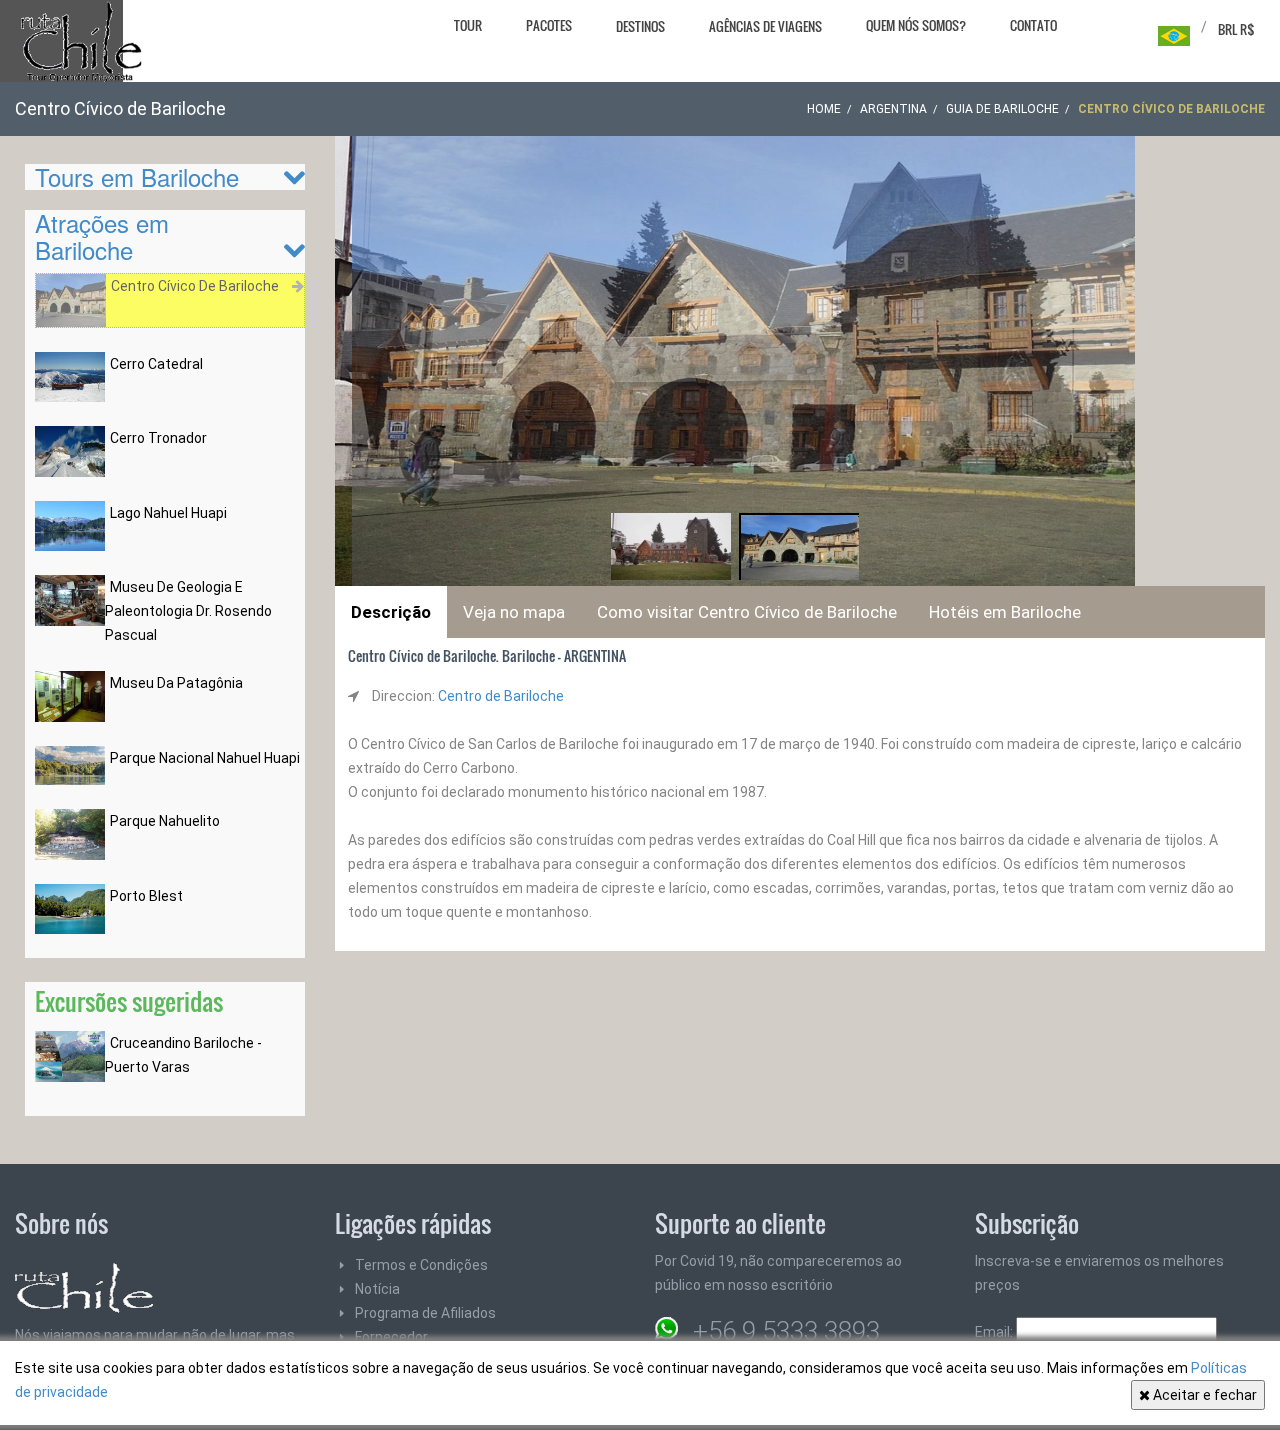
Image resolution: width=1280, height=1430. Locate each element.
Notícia (377, 1289)
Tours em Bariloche (137, 176)
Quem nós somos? (916, 25)
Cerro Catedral (156, 364)
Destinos (640, 26)
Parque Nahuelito (165, 821)
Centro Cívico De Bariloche (195, 286)
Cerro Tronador (158, 438)
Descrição (391, 612)
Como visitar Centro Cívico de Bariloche (747, 612)
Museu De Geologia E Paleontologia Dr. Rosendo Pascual (188, 611)
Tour (468, 25)
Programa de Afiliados (425, 1313)
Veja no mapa (514, 612)
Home (824, 109)
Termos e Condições (421, 1265)
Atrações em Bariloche (102, 235)
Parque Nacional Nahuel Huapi (205, 758)
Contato (1033, 25)
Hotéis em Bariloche (1005, 612)
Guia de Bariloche (1002, 109)
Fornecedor (391, 1337)
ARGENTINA (893, 109)
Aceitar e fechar (1203, 1395)
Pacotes (549, 25)
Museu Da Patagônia (176, 683)
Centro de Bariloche (501, 696)
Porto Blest (146, 896)
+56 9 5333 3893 (786, 1331)
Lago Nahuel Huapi (168, 513)
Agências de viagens (765, 26)
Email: (995, 1332)
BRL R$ (1236, 29)
